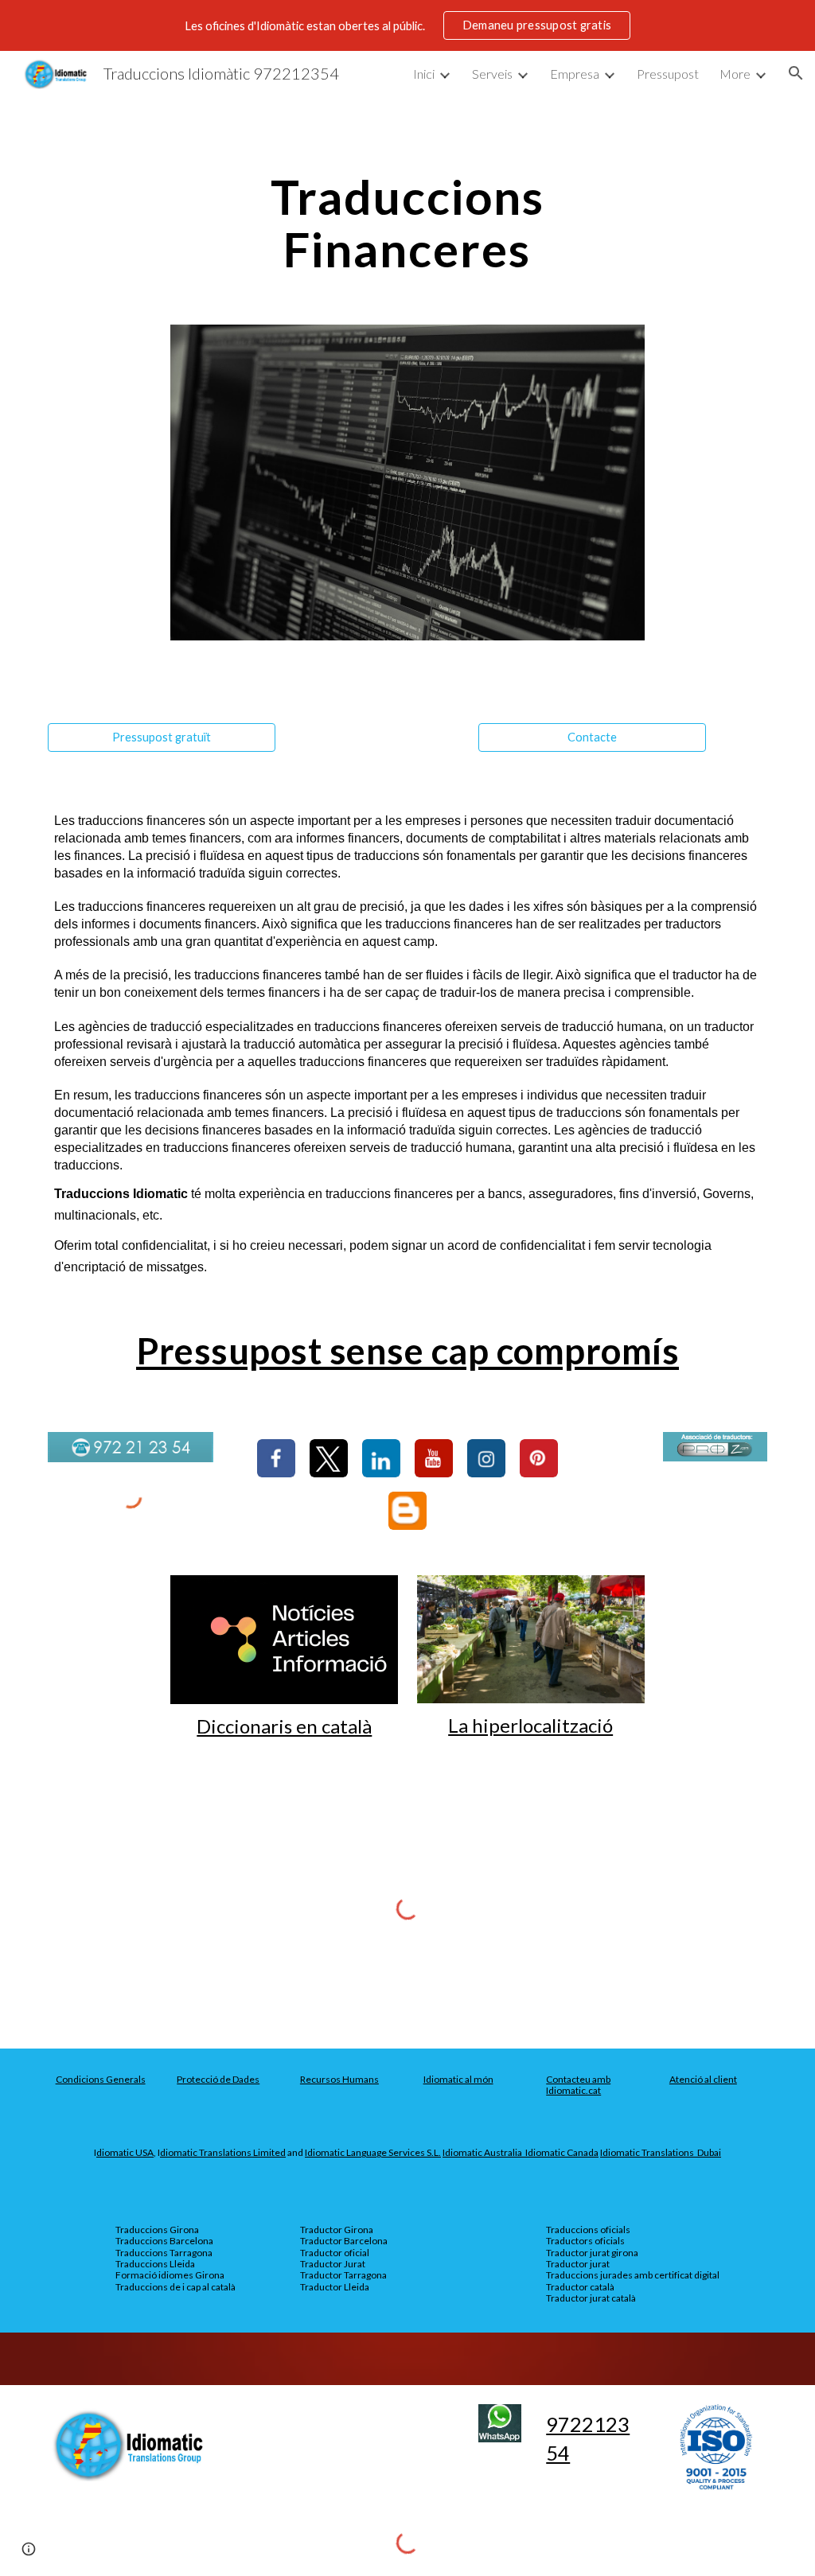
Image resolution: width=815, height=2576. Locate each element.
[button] (796, 73)
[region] (407, 25)
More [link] (735, 74)
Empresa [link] (575, 74)
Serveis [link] (492, 74)
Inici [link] (424, 74)
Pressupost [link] (668, 74)
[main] (407, 223)
